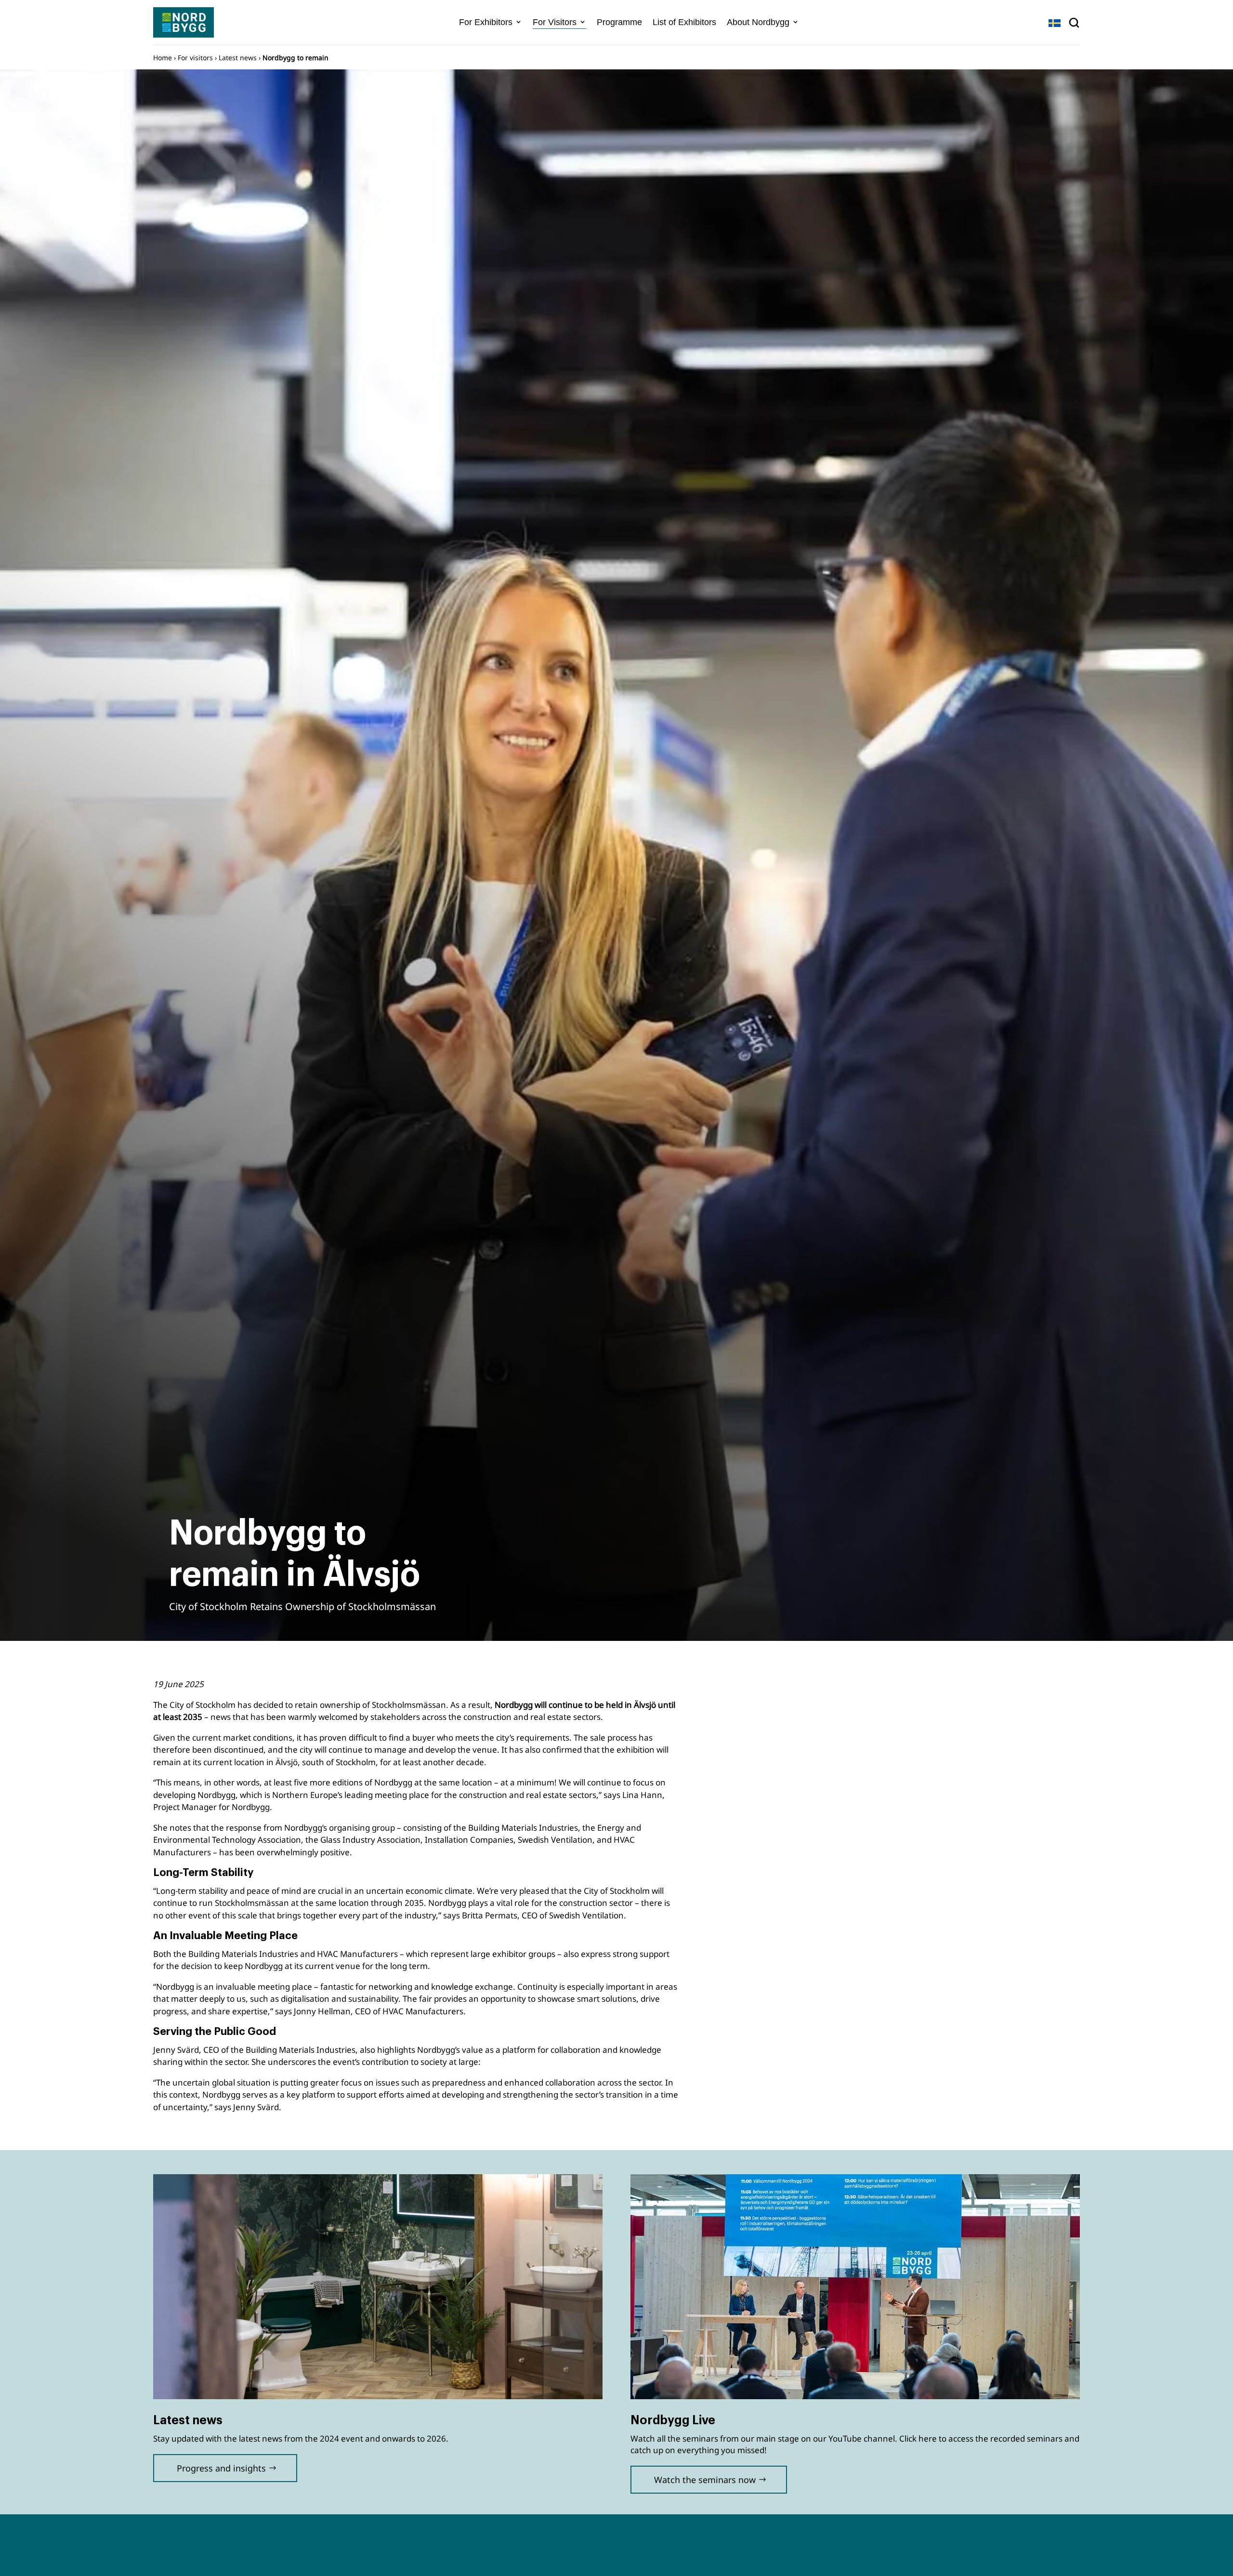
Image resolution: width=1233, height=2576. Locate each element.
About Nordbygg (758, 22)
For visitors (195, 58)
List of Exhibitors (684, 22)
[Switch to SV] (1055, 23)
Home (163, 58)
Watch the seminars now (705, 2480)
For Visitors (555, 22)
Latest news (238, 58)
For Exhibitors (486, 22)
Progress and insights (221, 2468)
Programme (619, 22)
